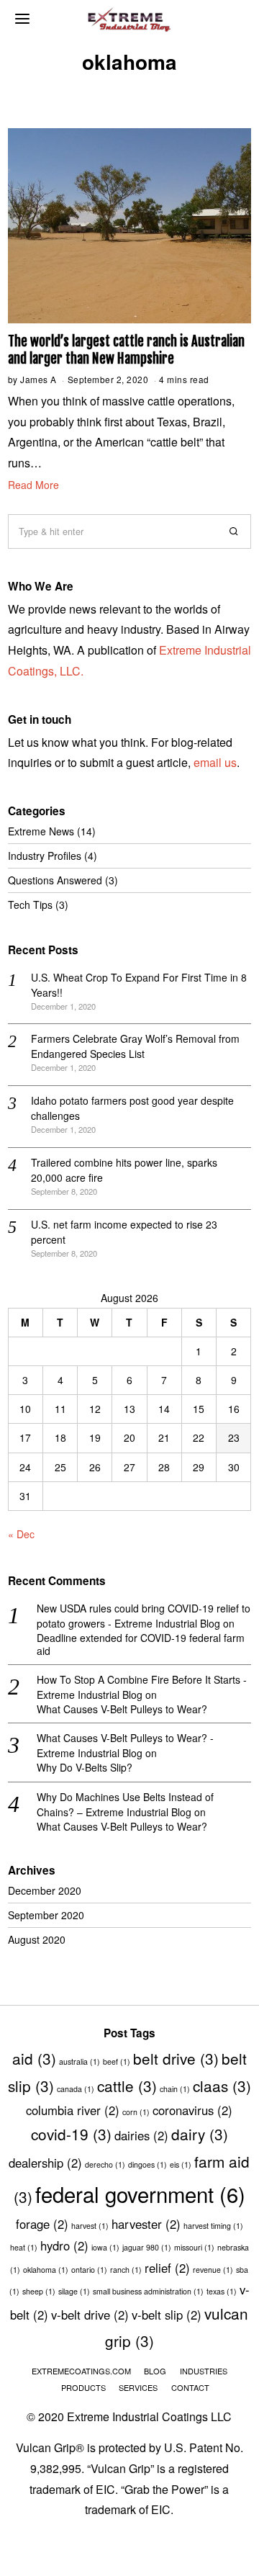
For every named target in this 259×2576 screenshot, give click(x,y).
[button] (234, 531)
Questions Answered (55, 880)
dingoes (147, 2164)
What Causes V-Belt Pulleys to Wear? (122, 1709)
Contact (190, 2387)
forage (42, 2224)
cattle (127, 2086)
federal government (140, 2194)
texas (222, 2291)
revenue (213, 2270)
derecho (105, 2164)
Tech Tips (30, 905)
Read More (33, 485)
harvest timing (213, 2226)
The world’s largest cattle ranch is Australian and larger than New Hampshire (126, 350)
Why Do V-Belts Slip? (85, 1767)
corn (136, 2112)
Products (83, 2387)
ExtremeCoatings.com (81, 2371)
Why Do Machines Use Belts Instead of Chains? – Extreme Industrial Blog (125, 1804)
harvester (146, 2224)
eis (181, 2164)
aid (34, 2058)
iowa (105, 2247)
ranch (126, 2270)
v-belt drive (90, 2315)
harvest (90, 2226)
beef (117, 2061)
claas (222, 2086)
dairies (141, 2135)
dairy (200, 2134)
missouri (194, 2247)
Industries (204, 2371)
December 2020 (45, 1890)
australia (79, 2061)
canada (76, 2089)
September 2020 (46, 1915)
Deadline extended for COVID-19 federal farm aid (141, 1644)
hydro (64, 2245)
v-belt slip (167, 2315)
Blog (155, 2371)
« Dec (21, 1534)
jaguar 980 (147, 2247)
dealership (45, 2163)
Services (138, 2387)
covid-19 (71, 2134)
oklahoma (46, 2270)
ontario (89, 2270)
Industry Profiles (45, 856)
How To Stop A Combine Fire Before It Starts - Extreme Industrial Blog (142, 1687)
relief (167, 2268)
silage (74, 2291)
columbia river (73, 2110)
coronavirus (192, 2110)
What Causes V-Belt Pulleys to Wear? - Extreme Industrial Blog (125, 1745)
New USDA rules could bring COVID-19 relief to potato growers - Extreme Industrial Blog (144, 1616)
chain (175, 2089)
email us (215, 762)
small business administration (148, 2291)
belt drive (176, 2058)
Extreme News (41, 831)
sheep (39, 2291)
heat (24, 2247)
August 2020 (37, 1939)
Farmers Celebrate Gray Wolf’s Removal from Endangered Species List (135, 1046)
